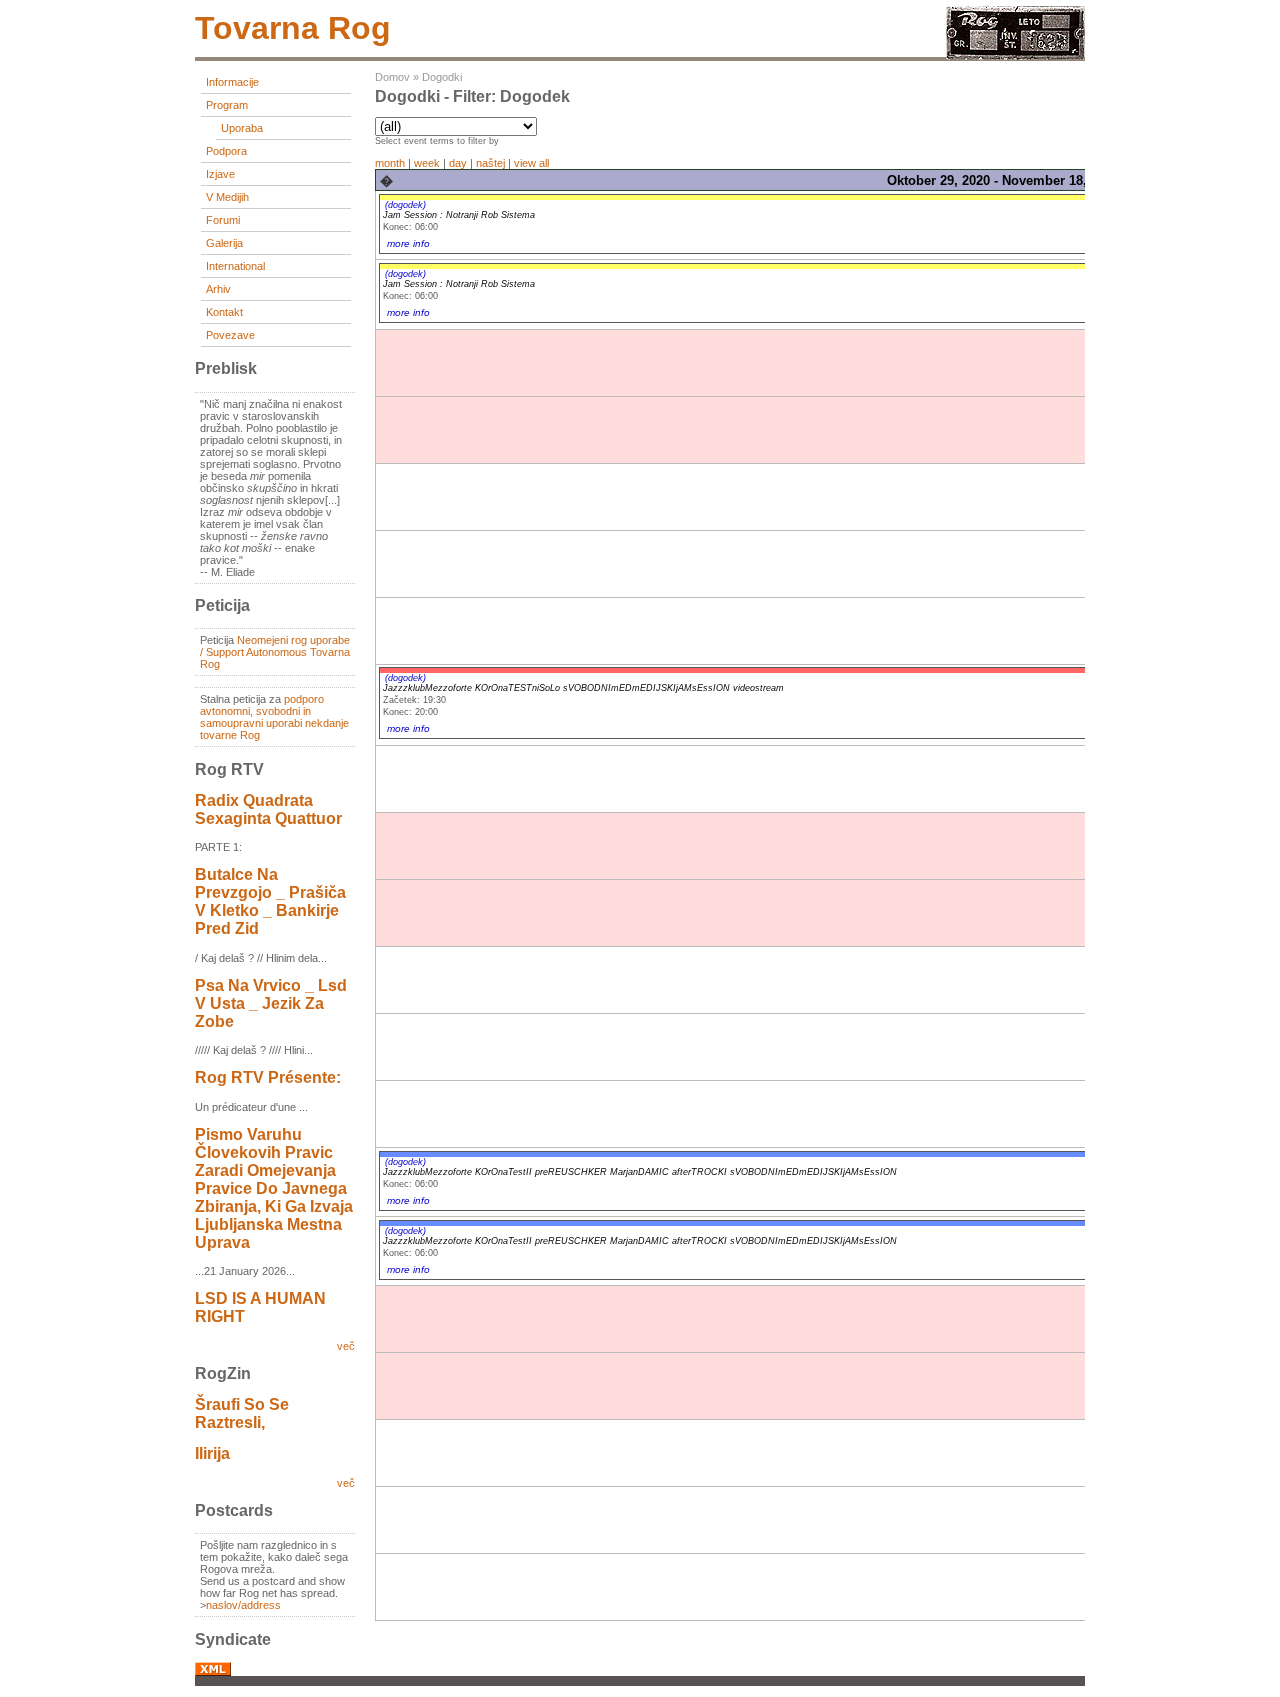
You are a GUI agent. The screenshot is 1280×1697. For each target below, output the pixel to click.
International (235, 266)
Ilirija (212, 1453)
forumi (223, 220)
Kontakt (224, 312)
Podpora (226, 151)
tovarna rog (293, 28)
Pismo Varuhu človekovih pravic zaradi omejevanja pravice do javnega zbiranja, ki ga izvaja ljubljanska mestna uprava (274, 1188)
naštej (490, 163)
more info (408, 243)
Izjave (220, 174)
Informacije (232, 82)
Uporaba (242, 128)
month (390, 163)
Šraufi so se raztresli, (242, 1413)
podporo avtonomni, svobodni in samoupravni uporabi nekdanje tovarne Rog (274, 717)
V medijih (227, 197)
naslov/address (243, 1605)
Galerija (224, 243)
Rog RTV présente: (268, 1077)
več (346, 1346)
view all (531, 163)
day (458, 163)
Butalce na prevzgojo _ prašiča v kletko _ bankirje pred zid (270, 901)
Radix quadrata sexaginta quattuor (268, 809)
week (427, 163)
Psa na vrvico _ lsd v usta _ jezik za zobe (271, 1003)
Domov (392, 77)
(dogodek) (405, 205)
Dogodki (442, 77)
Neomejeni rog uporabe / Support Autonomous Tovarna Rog (275, 652)
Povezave (230, 335)
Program (227, 105)
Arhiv (218, 289)
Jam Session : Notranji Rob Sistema (459, 215)
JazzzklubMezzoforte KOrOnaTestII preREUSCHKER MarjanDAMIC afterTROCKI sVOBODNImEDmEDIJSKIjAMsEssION (640, 1172)
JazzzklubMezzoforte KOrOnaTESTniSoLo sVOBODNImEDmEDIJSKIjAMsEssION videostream (583, 688)
